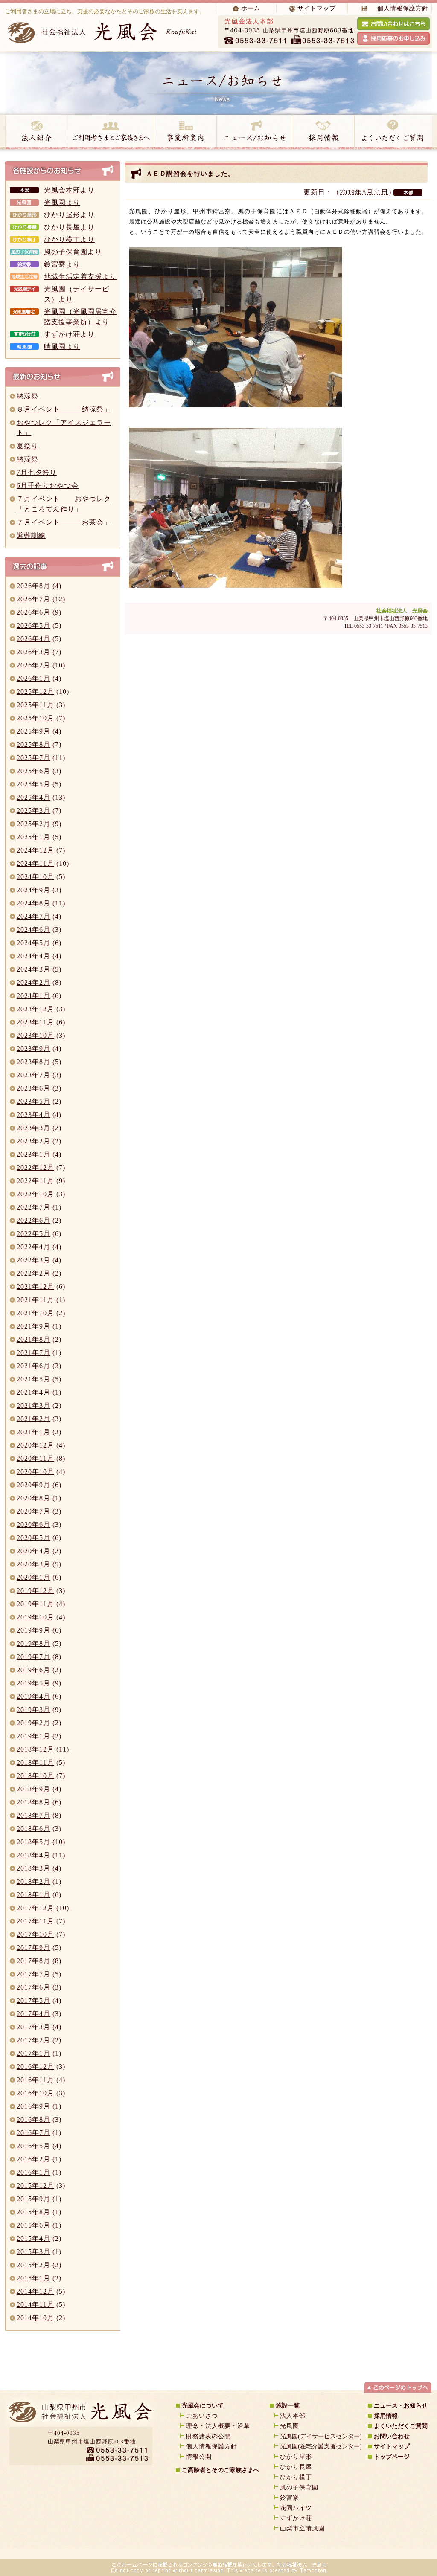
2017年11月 (35, 1921)
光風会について (203, 2406)
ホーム (251, 8)
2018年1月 (34, 1895)
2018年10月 (35, 1776)
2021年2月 (34, 1419)
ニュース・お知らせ (254, 132)
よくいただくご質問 (401, 2426)
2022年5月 (34, 1234)
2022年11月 (35, 1181)
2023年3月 (34, 1128)
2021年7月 (34, 1353)
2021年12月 (35, 1287)
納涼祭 (28, 396)
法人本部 (293, 2416)
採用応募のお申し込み (393, 38)
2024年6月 (34, 930)
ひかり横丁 (296, 2477)
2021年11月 (35, 1300)
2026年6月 (34, 612)
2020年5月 (34, 1538)
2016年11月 (35, 2080)
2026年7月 (34, 599)
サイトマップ (317, 8)
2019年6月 (34, 1670)
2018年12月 (35, 1749)
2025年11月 (35, 705)
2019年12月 (35, 1591)
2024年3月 (34, 969)
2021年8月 (34, 1339)
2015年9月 (34, 2199)
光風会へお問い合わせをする (393, 24)
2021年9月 (34, 1326)
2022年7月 (34, 1207)
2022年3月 (34, 1260)
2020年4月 (34, 1551)
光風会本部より (69, 190)
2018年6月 (34, 1829)
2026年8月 (34, 586)
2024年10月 (35, 877)
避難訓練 (31, 535)
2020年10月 (35, 1472)
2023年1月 (34, 1154)
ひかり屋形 (296, 2457)
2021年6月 (34, 1366)
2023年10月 (35, 1035)
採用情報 (323, 132)
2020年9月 (34, 1485)
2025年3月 (34, 811)
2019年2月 (34, 1723)
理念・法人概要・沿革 (218, 2426)
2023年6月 (34, 1088)
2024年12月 (35, 850)
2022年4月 (34, 1247)
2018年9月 (34, 1789)
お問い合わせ (392, 2436)
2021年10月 (35, 1313)
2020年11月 (35, 1458)
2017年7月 (34, 1974)
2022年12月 (35, 1168)
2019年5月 (34, 1683)
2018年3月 (34, 1868)
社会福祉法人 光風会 (402, 611)
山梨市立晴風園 (302, 2528)
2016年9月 (34, 2106)
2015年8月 (34, 2212)
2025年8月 (34, 744)
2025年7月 (34, 758)
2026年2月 (34, 665)
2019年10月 (35, 1617)
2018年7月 (34, 1815)
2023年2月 (34, 1141)
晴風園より (62, 347)
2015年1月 (34, 2278)
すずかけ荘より (69, 334)
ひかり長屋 (299, 2467)
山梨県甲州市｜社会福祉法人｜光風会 (80, 2415)
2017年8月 (34, 1961)
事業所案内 (185, 132)
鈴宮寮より (62, 264)
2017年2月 (34, 2040)
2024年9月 (34, 890)
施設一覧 (288, 2406)
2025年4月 (34, 797)
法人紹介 (36, 132)
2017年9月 (34, 1948)
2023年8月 (34, 1062)
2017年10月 (35, 1934)
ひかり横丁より (69, 239)
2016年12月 (35, 2067)
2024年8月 (34, 903)
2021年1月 (34, 1432)
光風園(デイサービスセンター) (321, 2436)
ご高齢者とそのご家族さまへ (221, 2470)
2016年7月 (34, 2133)
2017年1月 (34, 2053)
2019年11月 (35, 1604)
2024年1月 (34, 996)
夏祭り (28, 446)
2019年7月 (34, 1657)
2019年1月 (34, 1736)
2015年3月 (34, 2252)
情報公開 (199, 2457)
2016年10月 (35, 2093)
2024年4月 (34, 956)
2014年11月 (35, 2305)
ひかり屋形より (69, 215)
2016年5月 (34, 2146)
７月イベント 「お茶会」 (64, 522)
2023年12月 (35, 1009)
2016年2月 (34, 2159)
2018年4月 (34, 1855)
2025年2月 (34, 824)
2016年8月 (34, 2119)
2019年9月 (34, 1630)
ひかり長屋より (69, 227)
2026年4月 (34, 639)
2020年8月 (34, 1498)
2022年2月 (34, 1273)
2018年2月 (34, 1881)
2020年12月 (35, 1445)
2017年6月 (34, 1987)
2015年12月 (35, 2186)
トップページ (392, 2457)
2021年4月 (34, 1392)
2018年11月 (35, 1762)
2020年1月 (34, 1577)
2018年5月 (34, 1842)
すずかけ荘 (296, 2518)
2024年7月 (34, 916)
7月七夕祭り (37, 472)
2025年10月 (35, 718)
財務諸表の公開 (208, 2436)
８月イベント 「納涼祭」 (64, 409)
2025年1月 (34, 837)
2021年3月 (34, 1405)
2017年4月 (34, 2014)
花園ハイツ (296, 2508)
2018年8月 (34, 1802)
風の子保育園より (73, 252)
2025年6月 (34, 771)
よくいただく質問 (393, 132)
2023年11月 (35, 1022)
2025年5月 (34, 784)
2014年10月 (35, 2318)
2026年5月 (34, 625)
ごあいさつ (202, 2416)
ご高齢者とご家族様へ (111, 132)
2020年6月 (34, 1524)
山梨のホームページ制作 (195, 2550)
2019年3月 (34, 1710)
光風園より (62, 202)
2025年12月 (35, 692)
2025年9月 (34, 731)
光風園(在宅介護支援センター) (321, 2447)
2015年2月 (34, 2265)
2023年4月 (34, 1115)
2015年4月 (34, 2238)
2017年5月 (34, 2000)
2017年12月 (35, 1908)
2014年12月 (35, 2291)
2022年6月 (34, 1220)
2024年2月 (34, 982)
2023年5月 (34, 1101)
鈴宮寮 (290, 2498)
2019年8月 (34, 1643)
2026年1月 (34, 678)
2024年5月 (34, 943)
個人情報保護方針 (403, 8)
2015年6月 (34, 2225)
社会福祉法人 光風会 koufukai (103, 32)
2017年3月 (34, 2027)
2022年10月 (35, 1194)
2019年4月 (34, 1696)
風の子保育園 (299, 2488)
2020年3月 (34, 1564)
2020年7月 (34, 1511)
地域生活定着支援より (80, 277)
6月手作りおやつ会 (48, 486)
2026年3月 (34, 652)
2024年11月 (35, 863)
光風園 (290, 2426)
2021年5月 (34, 1379)
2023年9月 (34, 1049)
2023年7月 (34, 1075)
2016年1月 (34, 2172)
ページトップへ (398, 2387)
